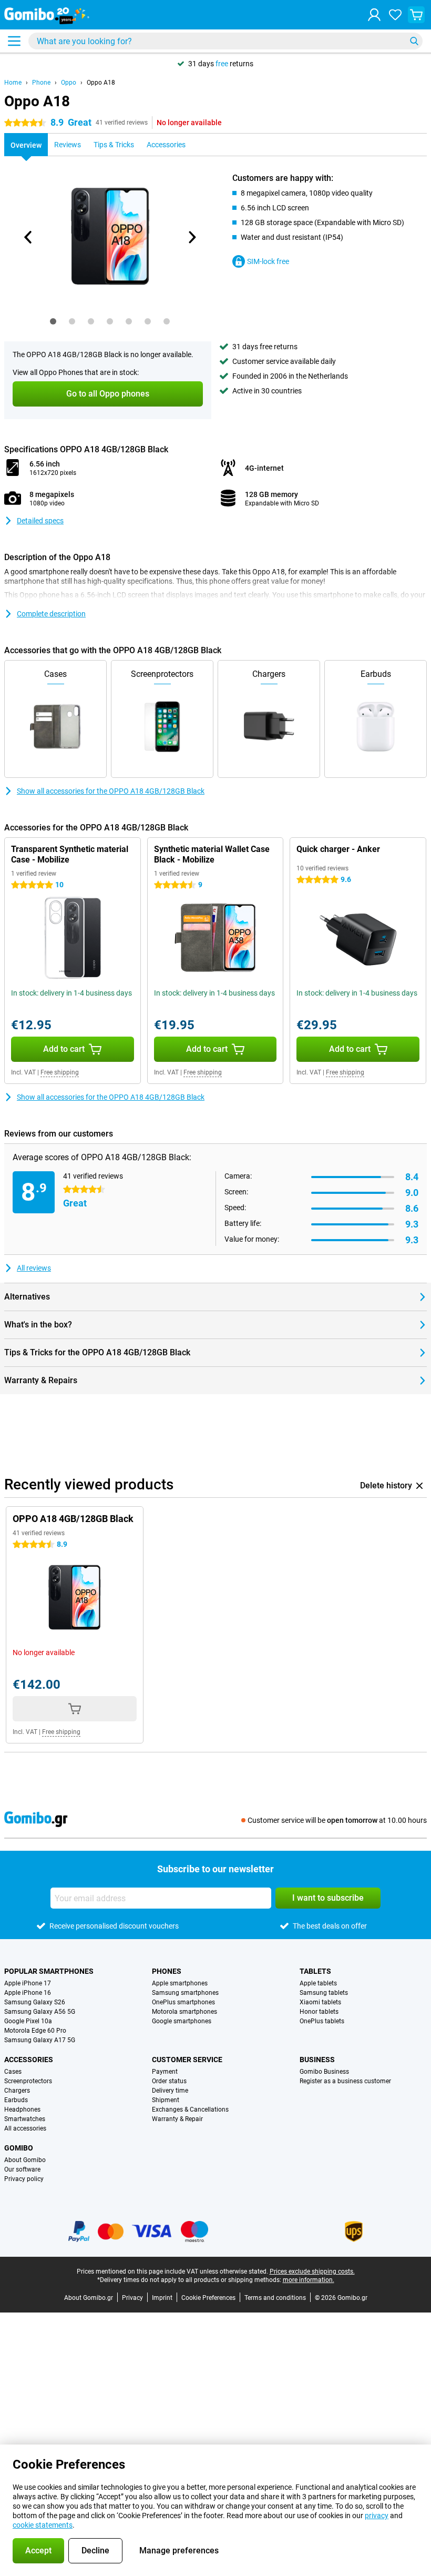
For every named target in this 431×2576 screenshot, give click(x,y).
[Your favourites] (395, 15)
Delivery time (170, 2091)
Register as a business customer (345, 2081)
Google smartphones (182, 2021)
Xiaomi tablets (320, 2002)
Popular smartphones (49, 1971)
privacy (377, 2516)
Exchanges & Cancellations (190, 2110)
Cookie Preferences (208, 2298)
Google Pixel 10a (28, 2021)
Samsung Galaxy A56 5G (40, 2012)
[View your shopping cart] (416, 15)
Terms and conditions (275, 2298)
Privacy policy (24, 2179)
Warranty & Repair (177, 2119)
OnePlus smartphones (183, 2002)
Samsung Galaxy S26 (35, 2002)
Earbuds (16, 2100)
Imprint (162, 2298)
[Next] (191, 237)
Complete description (51, 614)
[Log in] (374, 15)
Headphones (22, 2110)
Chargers (17, 2091)
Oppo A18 (101, 83)
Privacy (132, 2298)
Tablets (315, 1971)
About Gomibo (25, 2160)
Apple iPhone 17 (28, 1983)
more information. (309, 2280)
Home (13, 83)
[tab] (53, 321)
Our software (22, 2169)
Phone (41, 83)
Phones (167, 1971)
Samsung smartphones (185, 1993)
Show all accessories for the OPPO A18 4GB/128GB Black (111, 791)
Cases (13, 2072)
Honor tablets (319, 2012)
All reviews (34, 1268)
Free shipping (60, 1072)
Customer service (187, 2060)
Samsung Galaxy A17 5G (40, 2040)
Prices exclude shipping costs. (312, 2271)
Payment (165, 2072)
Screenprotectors (28, 2081)
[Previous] (28, 237)
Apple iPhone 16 (28, 1993)
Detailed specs (40, 521)
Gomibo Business (324, 2072)
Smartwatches (25, 2119)
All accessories (25, 2128)
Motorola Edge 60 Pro (35, 2031)
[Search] (414, 41)
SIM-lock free (268, 261)
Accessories (29, 2060)
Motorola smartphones (184, 2012)
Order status (169, 2081)
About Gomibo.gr (89, 2298)
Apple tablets (318, 1983)
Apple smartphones (180, 1983)
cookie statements (43, 2525)
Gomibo (19, 2148)
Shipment (166, 2100)
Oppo (69, 83)
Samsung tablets (324, 1993)
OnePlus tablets (322, 2021)
